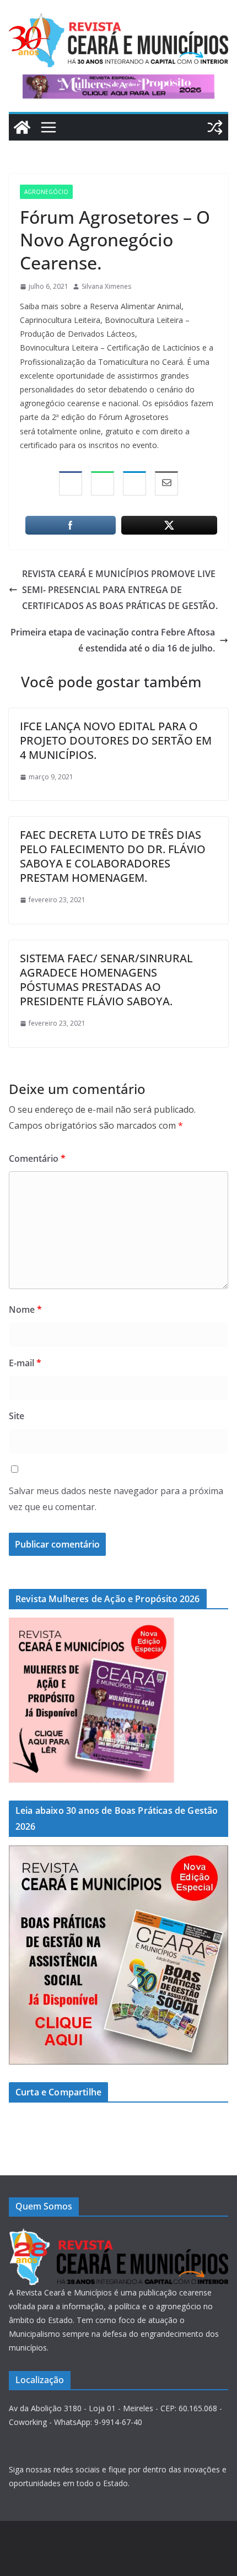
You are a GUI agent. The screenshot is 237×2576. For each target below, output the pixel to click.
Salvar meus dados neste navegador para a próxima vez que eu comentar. (116, 1499)
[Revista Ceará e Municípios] (22, 127)
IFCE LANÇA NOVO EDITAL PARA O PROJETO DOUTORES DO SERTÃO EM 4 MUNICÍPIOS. (116, 740)
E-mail (25, 1363)
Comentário (37, 1158)
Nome (25, 1309)
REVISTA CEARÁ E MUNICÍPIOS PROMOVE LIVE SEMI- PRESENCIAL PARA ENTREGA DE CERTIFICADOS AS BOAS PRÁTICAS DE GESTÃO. (120, 590)
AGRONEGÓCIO (46, 192)
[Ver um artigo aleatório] (215, 127)
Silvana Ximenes (106, 286)
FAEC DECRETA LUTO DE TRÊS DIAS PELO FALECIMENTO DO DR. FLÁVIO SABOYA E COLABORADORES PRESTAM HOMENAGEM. (113, 856)
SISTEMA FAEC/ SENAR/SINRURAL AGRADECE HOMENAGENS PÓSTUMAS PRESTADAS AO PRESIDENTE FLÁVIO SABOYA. (106, 980)
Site (17, 1416)
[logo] (118, 2235)
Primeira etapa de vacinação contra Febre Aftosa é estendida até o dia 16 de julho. (113, 640)
